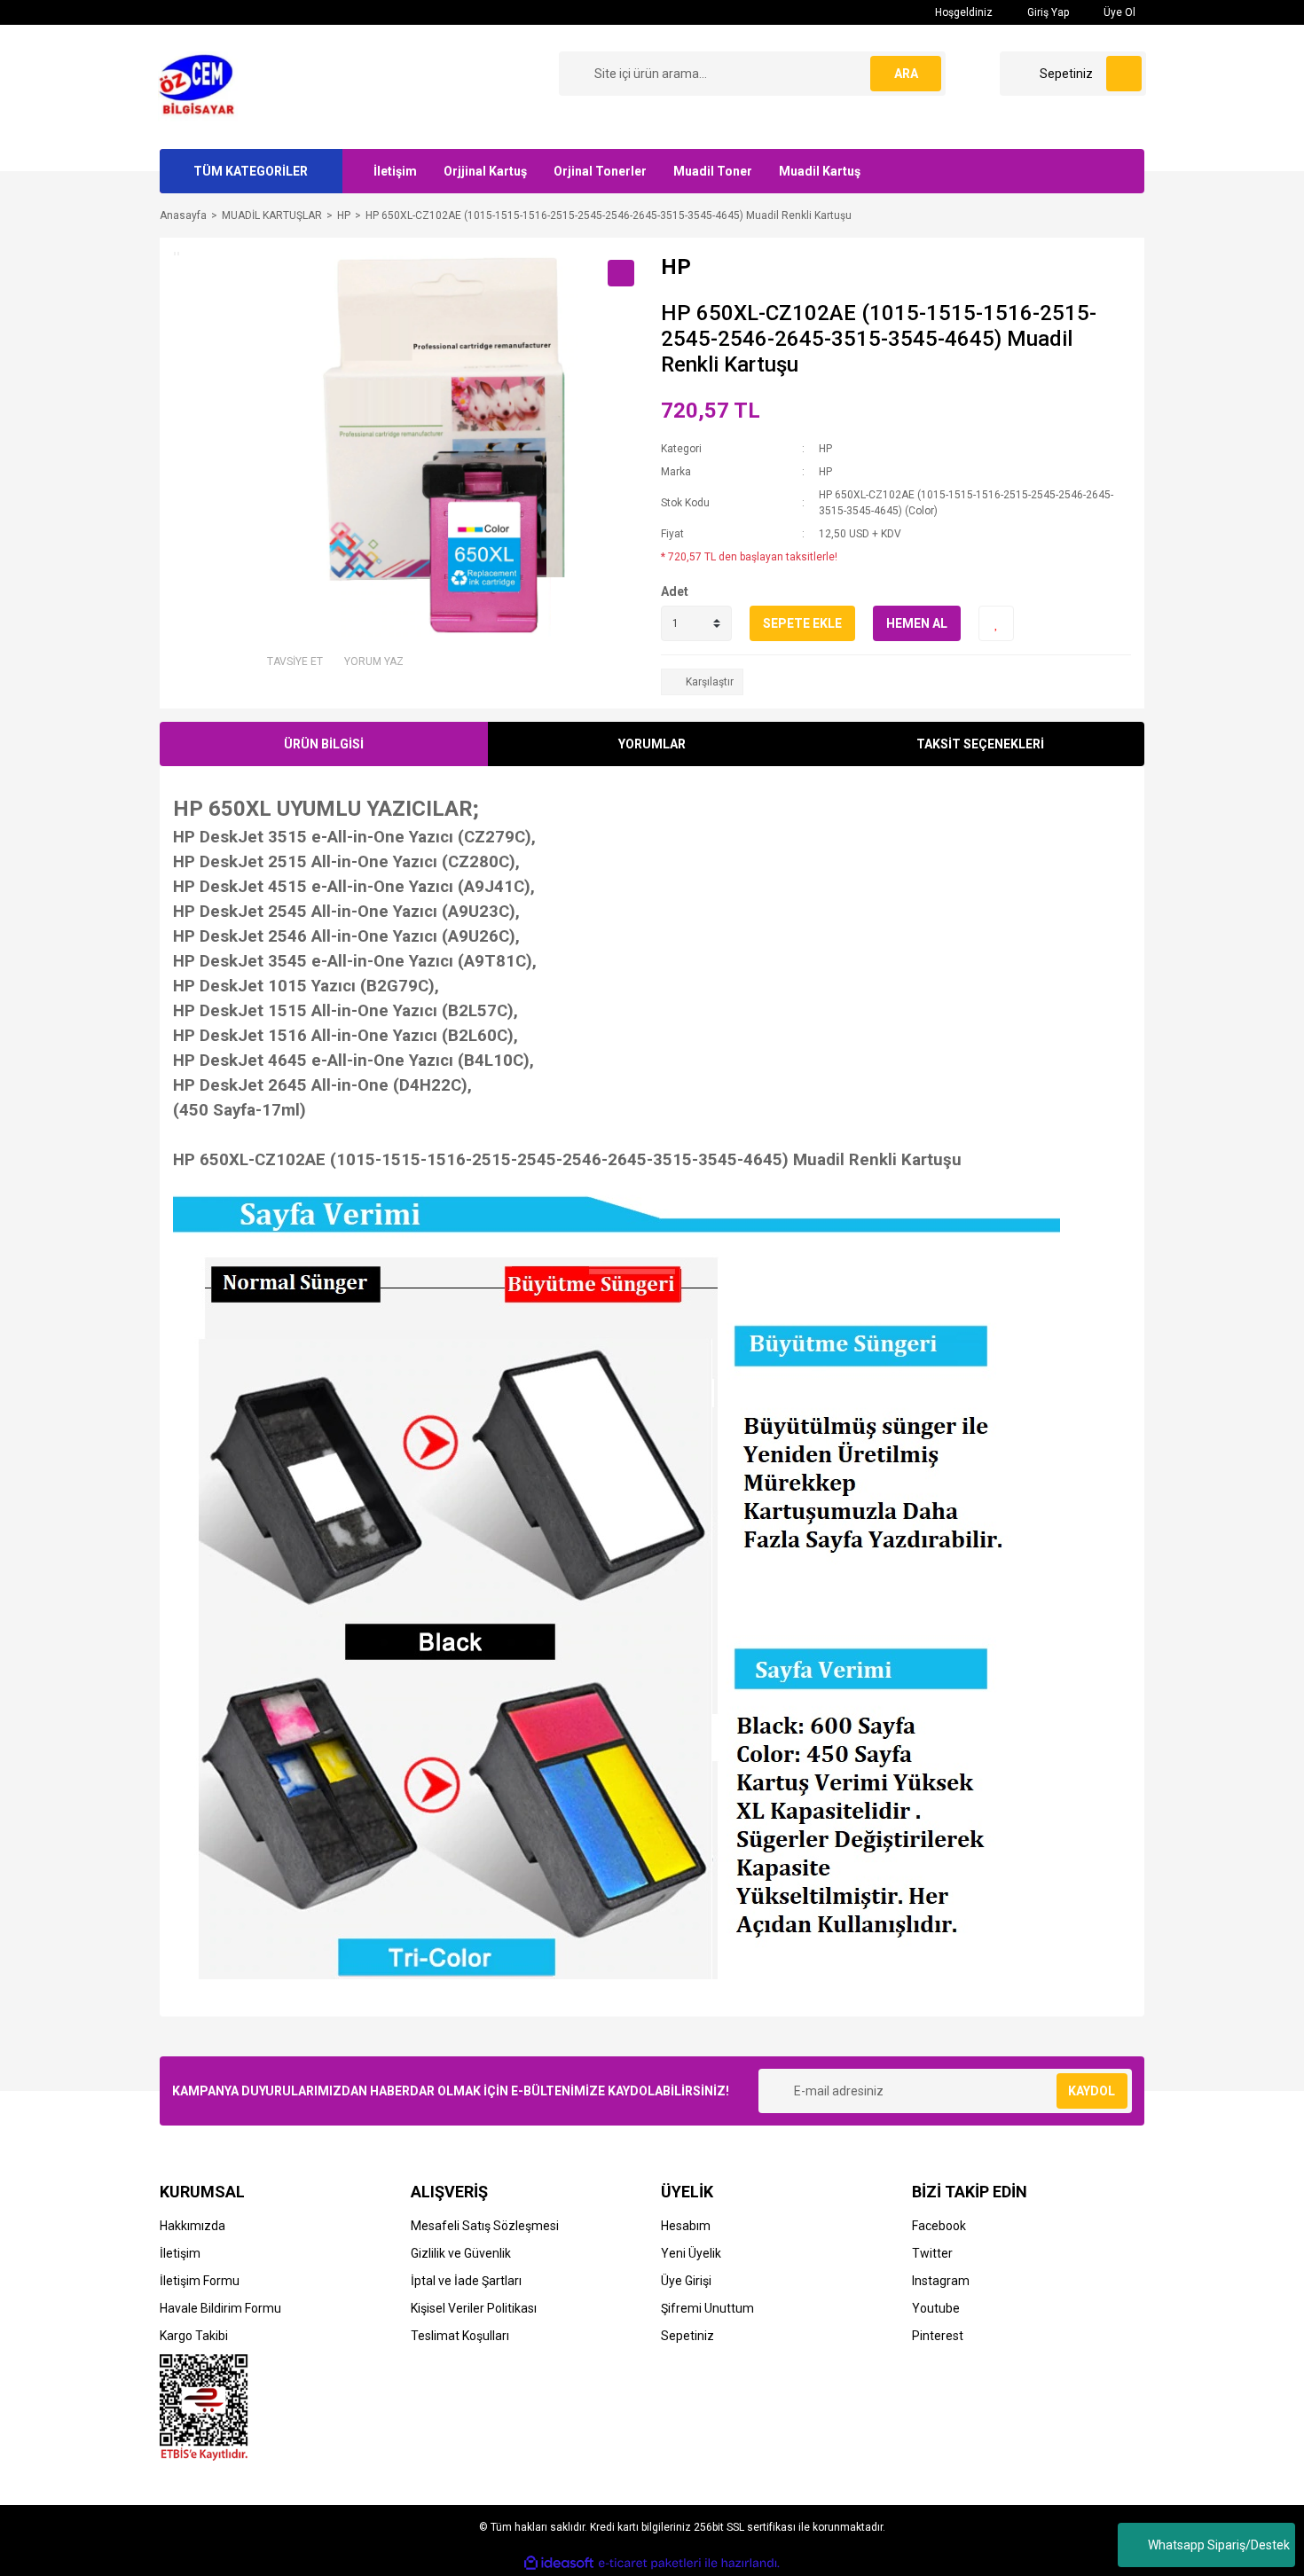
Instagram (941, 2281)
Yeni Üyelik (691, 2253)
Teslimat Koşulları (460, 2336)
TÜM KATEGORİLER (251, 171)
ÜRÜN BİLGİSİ (324, 744)
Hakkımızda (192, 2226)
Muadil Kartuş (820, 171)
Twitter (932, 2253)
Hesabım (686, 2226)
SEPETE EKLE (802, 623)
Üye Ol (1118, 12)
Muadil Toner (713, 171)
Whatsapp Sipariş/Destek (1219, 2545)
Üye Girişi (686, 2281)
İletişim (395, 171)
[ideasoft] (559, 2563)
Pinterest (938, 2336)
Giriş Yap (1047, 12)
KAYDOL (1092, 2091)
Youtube (936, 2308)
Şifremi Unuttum (707, 2308)
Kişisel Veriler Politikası (474, 2308)
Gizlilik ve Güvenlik (461, 2253)
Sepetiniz (687, 2336)
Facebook (939, 2226)
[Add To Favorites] (996, 623)
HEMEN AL (917, 623)
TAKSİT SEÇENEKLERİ (980, 744)
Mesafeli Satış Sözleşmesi (485, 2226)
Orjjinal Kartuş (485, 171)
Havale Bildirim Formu (220, 2308)
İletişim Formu (200, 2281)
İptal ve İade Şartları (466, 2281)
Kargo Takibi (194, 2336)
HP (825, 449)
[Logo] (202, 86)
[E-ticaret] (650, 2563)
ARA (906, 74)
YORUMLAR (652, 744)
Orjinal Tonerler (600, 171)
